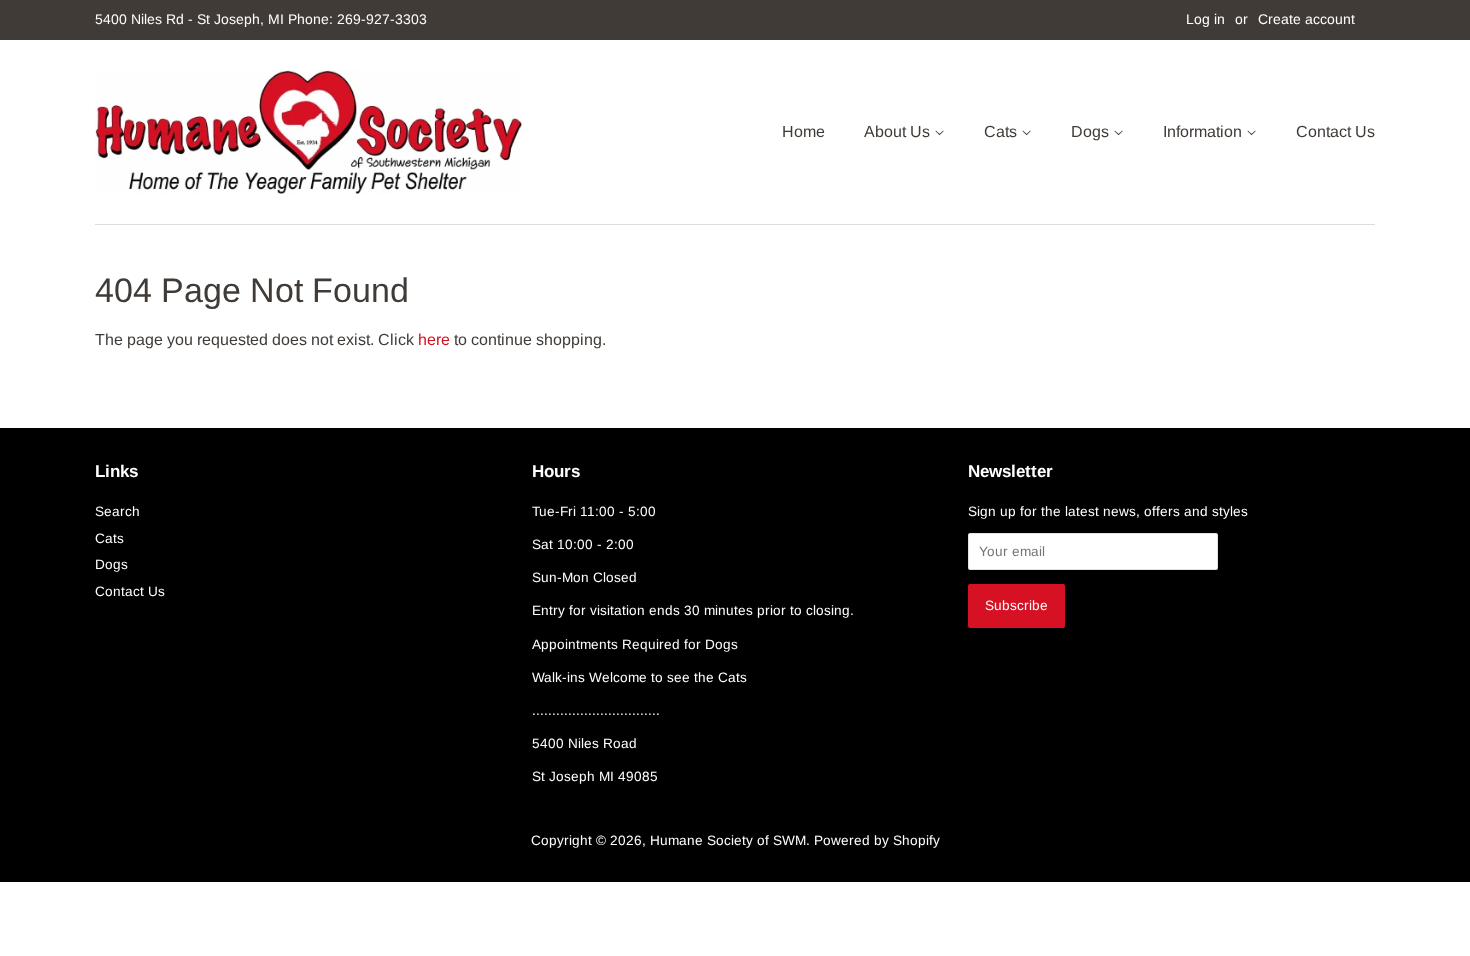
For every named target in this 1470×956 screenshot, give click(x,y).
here (434, 339)
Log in (1205, 19)
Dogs (1092, 131)
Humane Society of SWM (728, 840)
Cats (1002, 131)
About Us (899, 131)
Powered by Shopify (877, 840)
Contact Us (1335, 131)
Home (803, 131)
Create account (1306, 19)
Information (1204, 131)
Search (117, 511)
